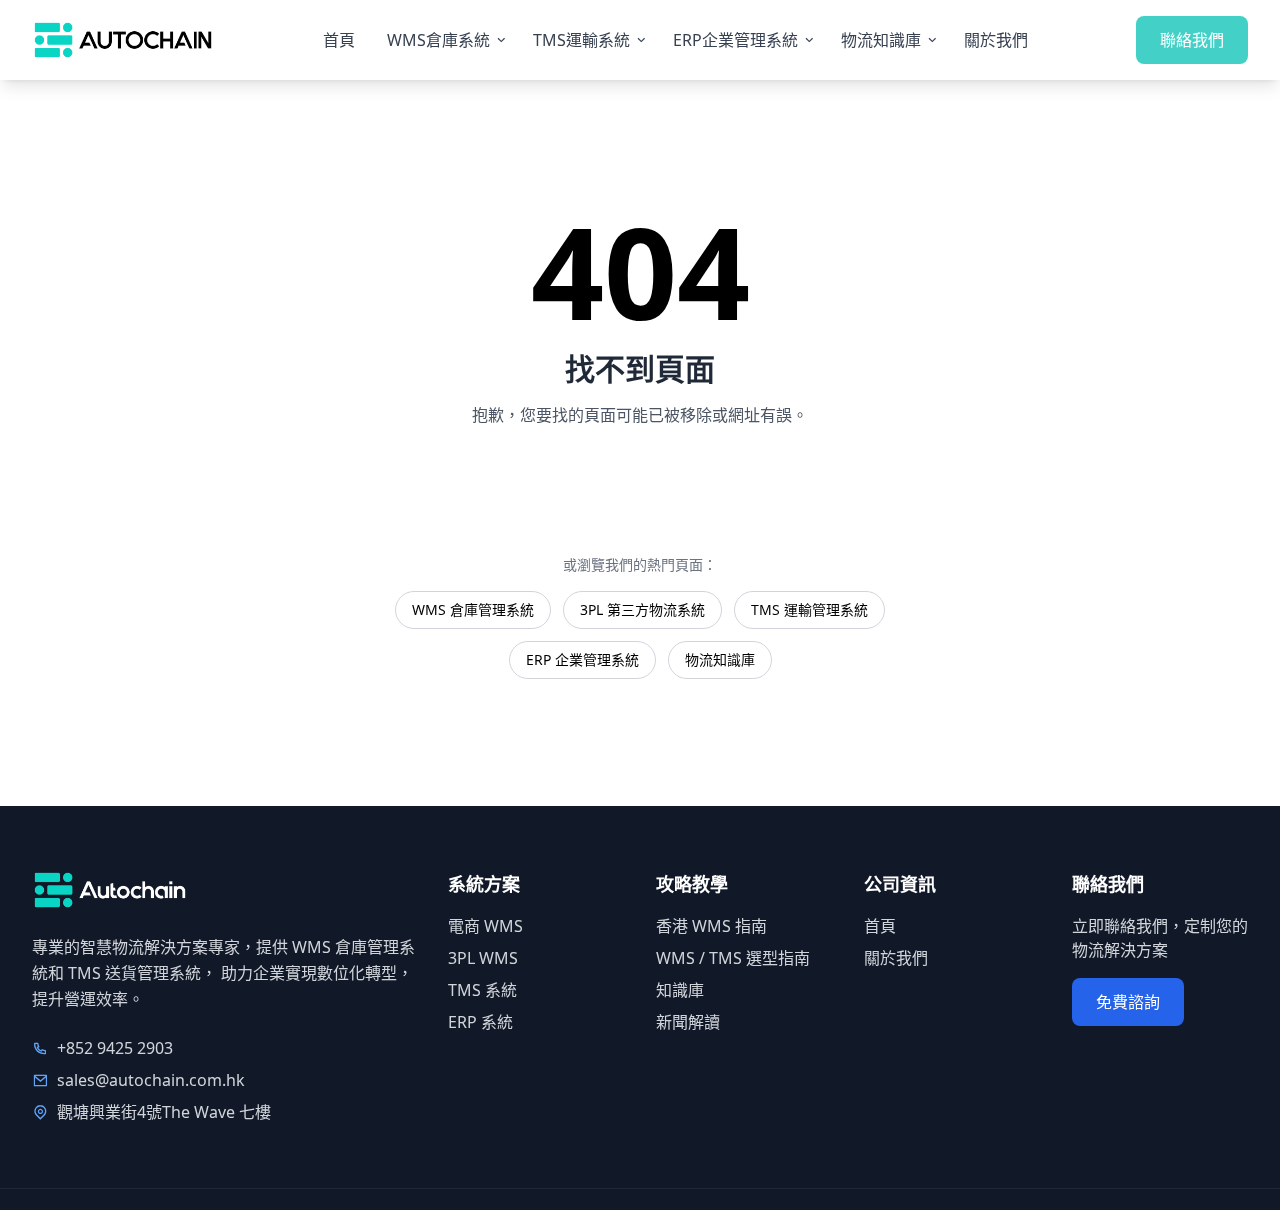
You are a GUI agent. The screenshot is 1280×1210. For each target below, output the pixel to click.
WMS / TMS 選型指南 (733, 958)
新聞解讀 (688, 1022)
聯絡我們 (1192, 40)
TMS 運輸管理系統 (809, 609)
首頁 (339, 40)
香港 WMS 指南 (711, 926)
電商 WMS (485, 926)
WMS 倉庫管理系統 (473, 609)
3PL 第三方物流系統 (642, 609)
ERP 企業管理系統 (582, 659)
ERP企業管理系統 (735, 40)
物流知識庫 (881, 40)
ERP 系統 (480, 1022)
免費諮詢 (1128, 1002)
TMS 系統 (482, 990)
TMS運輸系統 (581, 40)
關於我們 (996, 40)
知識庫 (680, 990)
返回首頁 (640, 483)
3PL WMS (483, 958)
